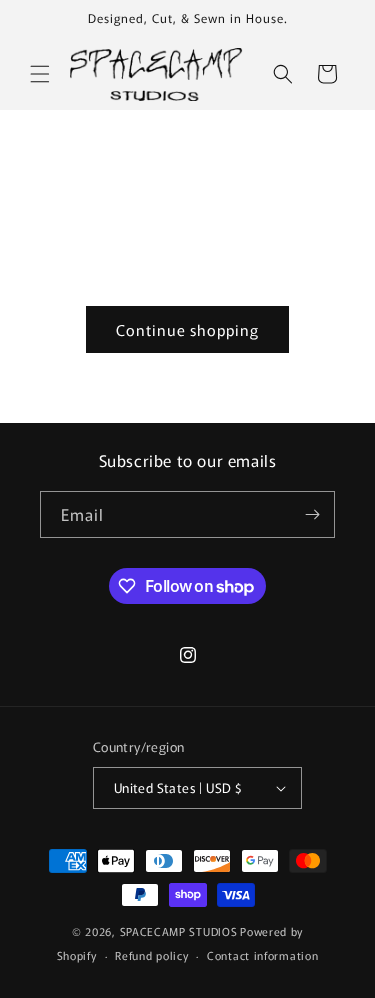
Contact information (262, 955)
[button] (40, 74)
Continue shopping (187, 329)
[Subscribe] (312, 514)
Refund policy (151, 955)
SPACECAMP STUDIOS (179, 931)
